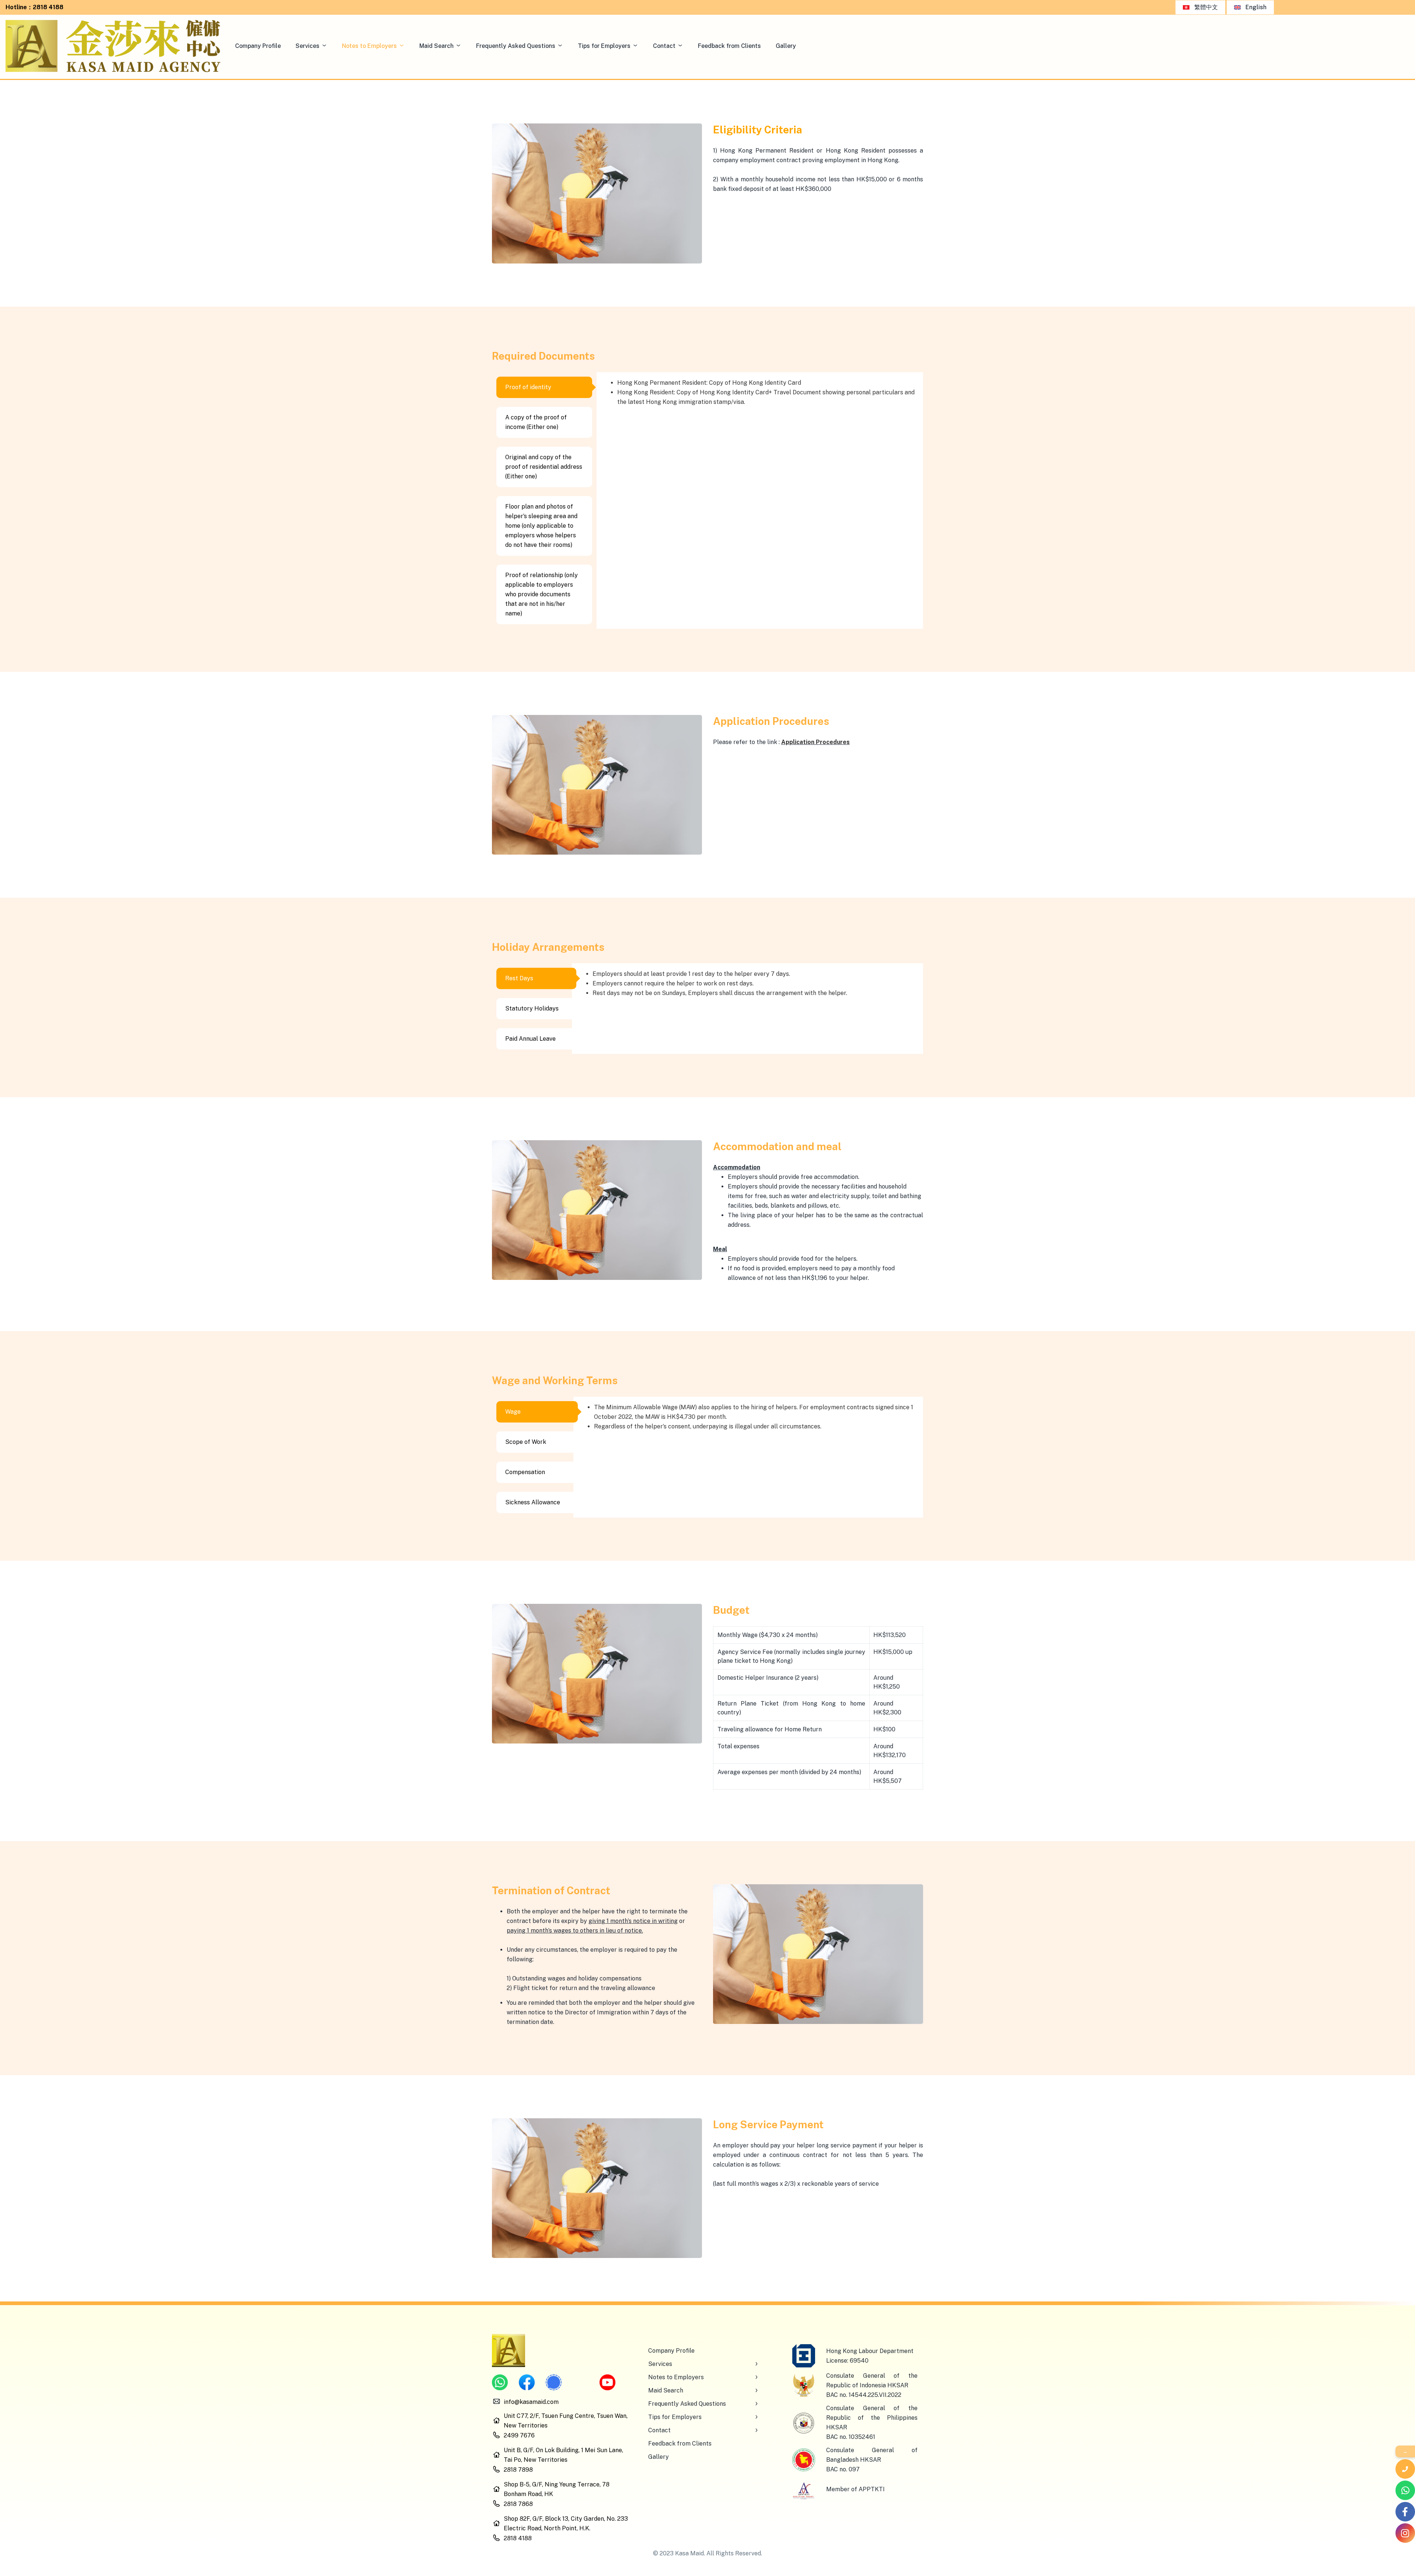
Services (308, 46)
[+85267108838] (1405, 2490)
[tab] (544, 387)
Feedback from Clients (729, 46)
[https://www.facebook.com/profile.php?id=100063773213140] (1405, 2512)
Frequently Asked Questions (516, 46)
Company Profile (258, 46)
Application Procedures (815, 742)
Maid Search (436, 46)
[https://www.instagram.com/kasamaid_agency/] (1405, 2533)
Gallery (786, 46)
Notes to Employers (369, 46)
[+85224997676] (1405, 2469)
